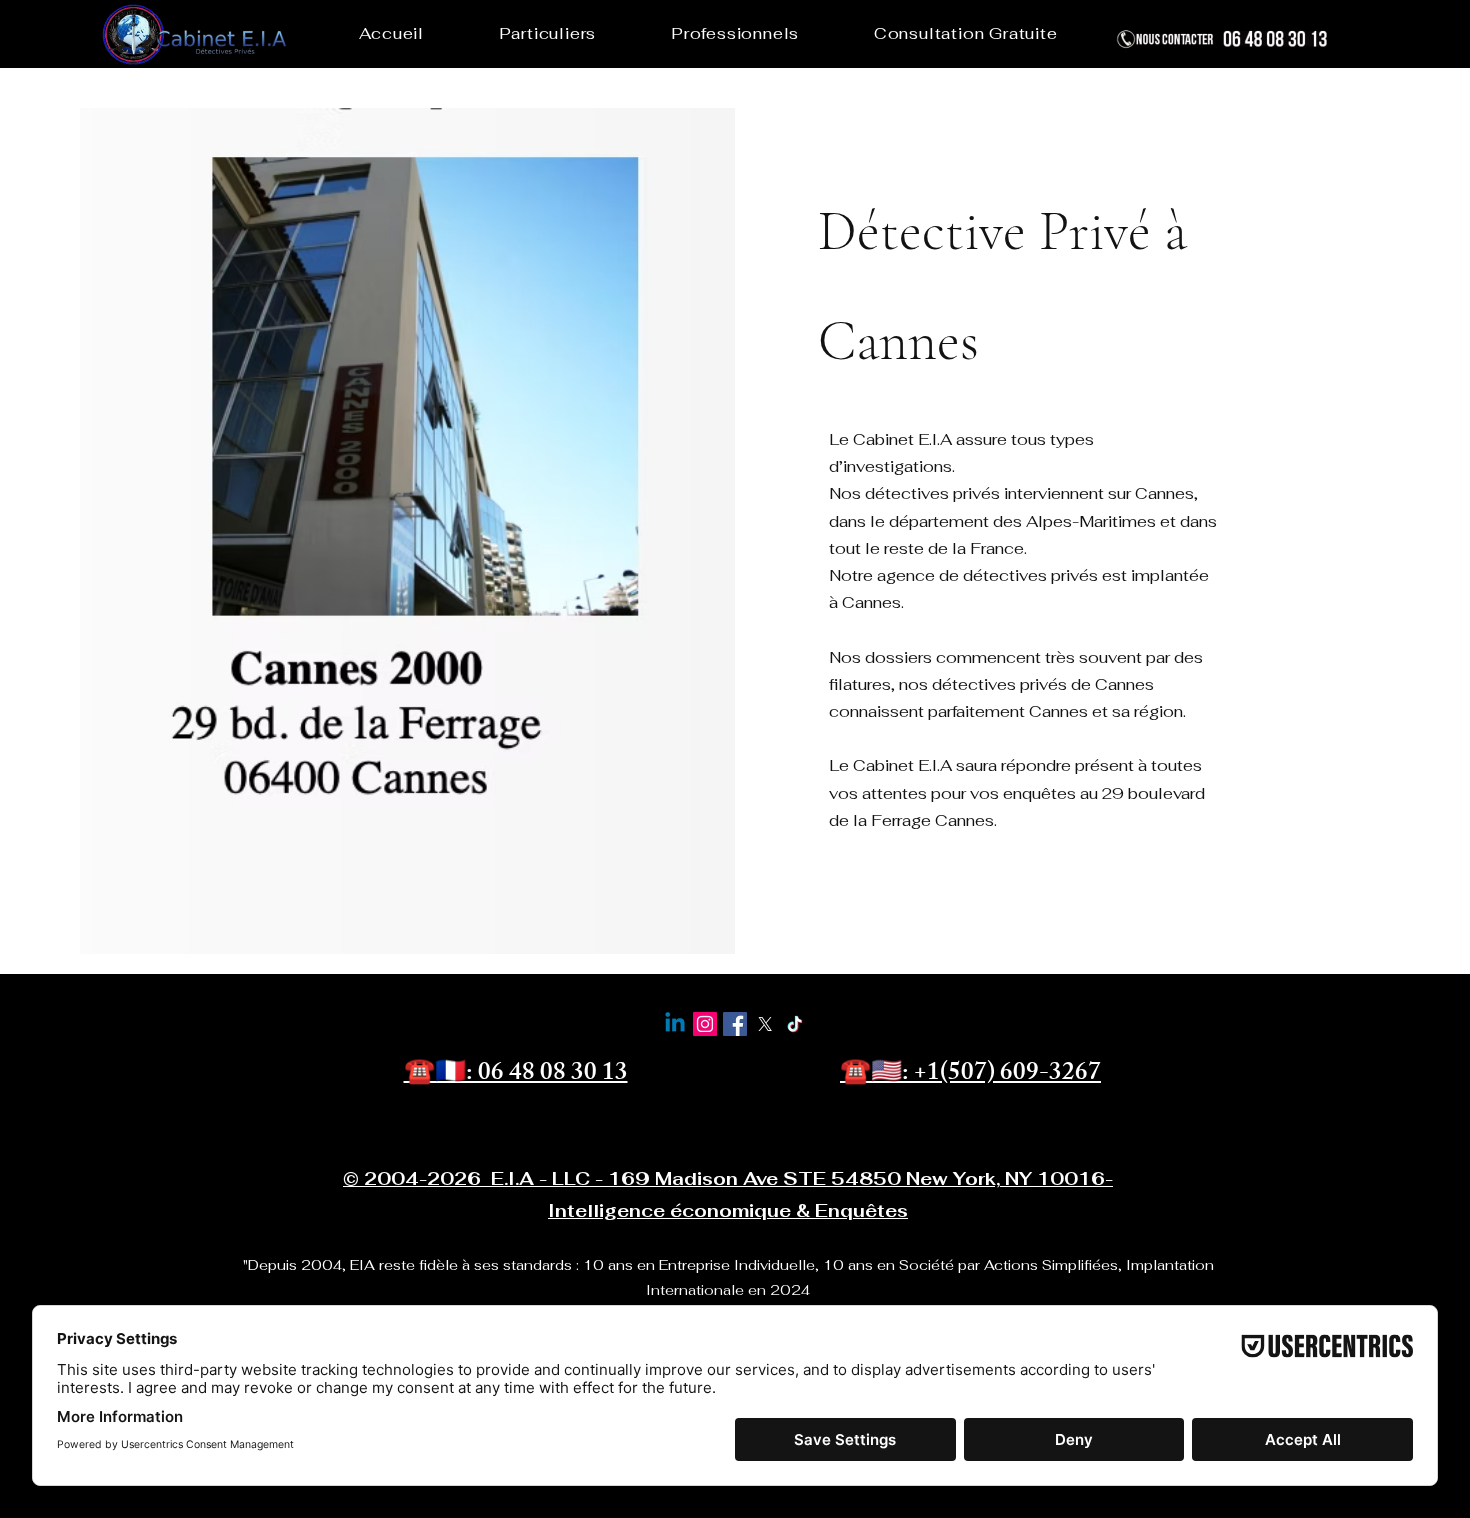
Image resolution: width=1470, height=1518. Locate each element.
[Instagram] (705, 1024)
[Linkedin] (675, 1024)
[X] (765, 1024)
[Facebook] (735, 1024)
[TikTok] (795, 1024)
